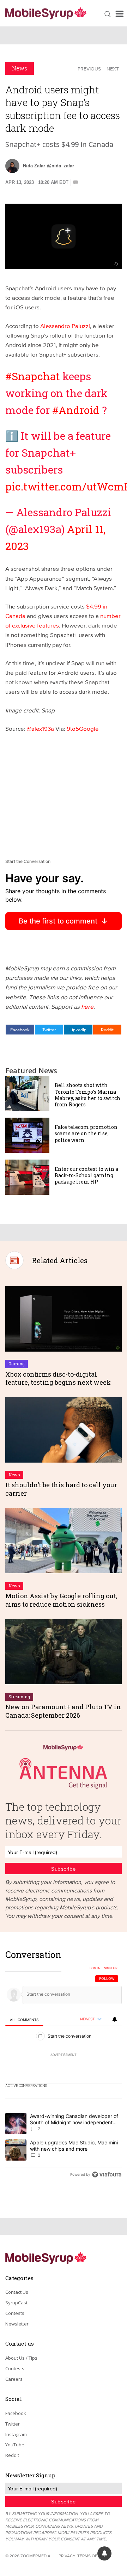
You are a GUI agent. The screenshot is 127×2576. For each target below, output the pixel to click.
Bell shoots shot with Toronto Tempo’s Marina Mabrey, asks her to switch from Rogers (87, 1095)
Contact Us (17, 2292)
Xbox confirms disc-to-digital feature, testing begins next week (58, 1378)
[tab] (24, 2020)
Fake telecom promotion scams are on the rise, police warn (86, 1133)
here (87, 1006)
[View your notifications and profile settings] (115, 2019)
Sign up (111, 1968)
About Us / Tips (21, 2358)
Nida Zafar (34, 166)
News (20, 68)
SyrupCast (16, 2303)
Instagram (16, 2434)
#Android (76, 410)
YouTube (15, 2445)
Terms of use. (92, 2556)
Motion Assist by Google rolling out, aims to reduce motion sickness (61, 1600)
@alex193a (40, 728)
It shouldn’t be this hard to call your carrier (61, 1489)
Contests (15, 2313)
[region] (64, 2066)
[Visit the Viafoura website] (107, 2175)
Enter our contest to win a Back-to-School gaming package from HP (86, 1175)
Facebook (20, 1030)
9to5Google (83, 728)
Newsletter (17, 2324)
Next (113, 69)
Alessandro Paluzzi (65, 326)
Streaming (19, 1697)
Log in (95, 1968)
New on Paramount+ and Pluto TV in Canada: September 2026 (63, 1711)
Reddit (107, 1030)
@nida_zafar (61, 166)
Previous (89, 69)
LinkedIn (78, 1030)
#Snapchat (33, 376)
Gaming (17, 1364)
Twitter (49, 1030)
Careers (14, 2379)
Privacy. (67, 2556)
